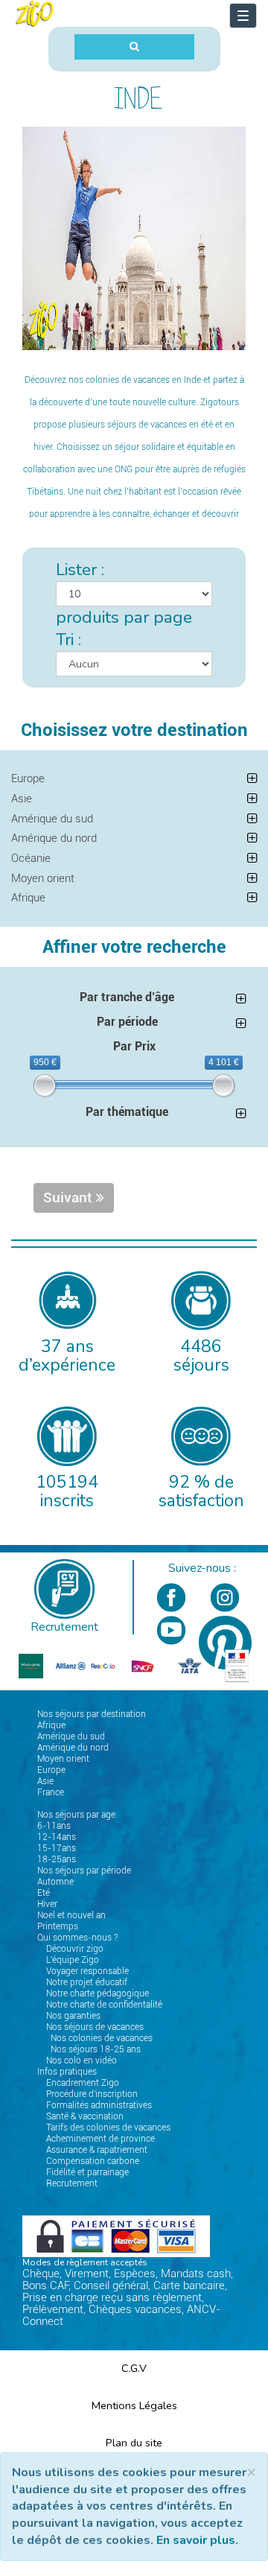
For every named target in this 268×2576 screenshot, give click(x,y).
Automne (55, 1882)
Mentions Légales (134, 2405)
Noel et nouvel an (71, 1915)
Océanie (31, 858)
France (51, 1792)
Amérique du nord (54, 838)
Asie (22, 799)
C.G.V (134, 2368)
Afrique (28, 898)
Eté (44, 1893)
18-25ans (57, 1859)
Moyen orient (43, 878)
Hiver (47, 1904)
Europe (28, 778)
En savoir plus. (197, 2540)
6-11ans (54, 1826)
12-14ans (57, 1837)
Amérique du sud (52, 819)
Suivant (70, 1198)
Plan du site (134, 2443)
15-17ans (57, 1848)
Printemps (58, 1926)
